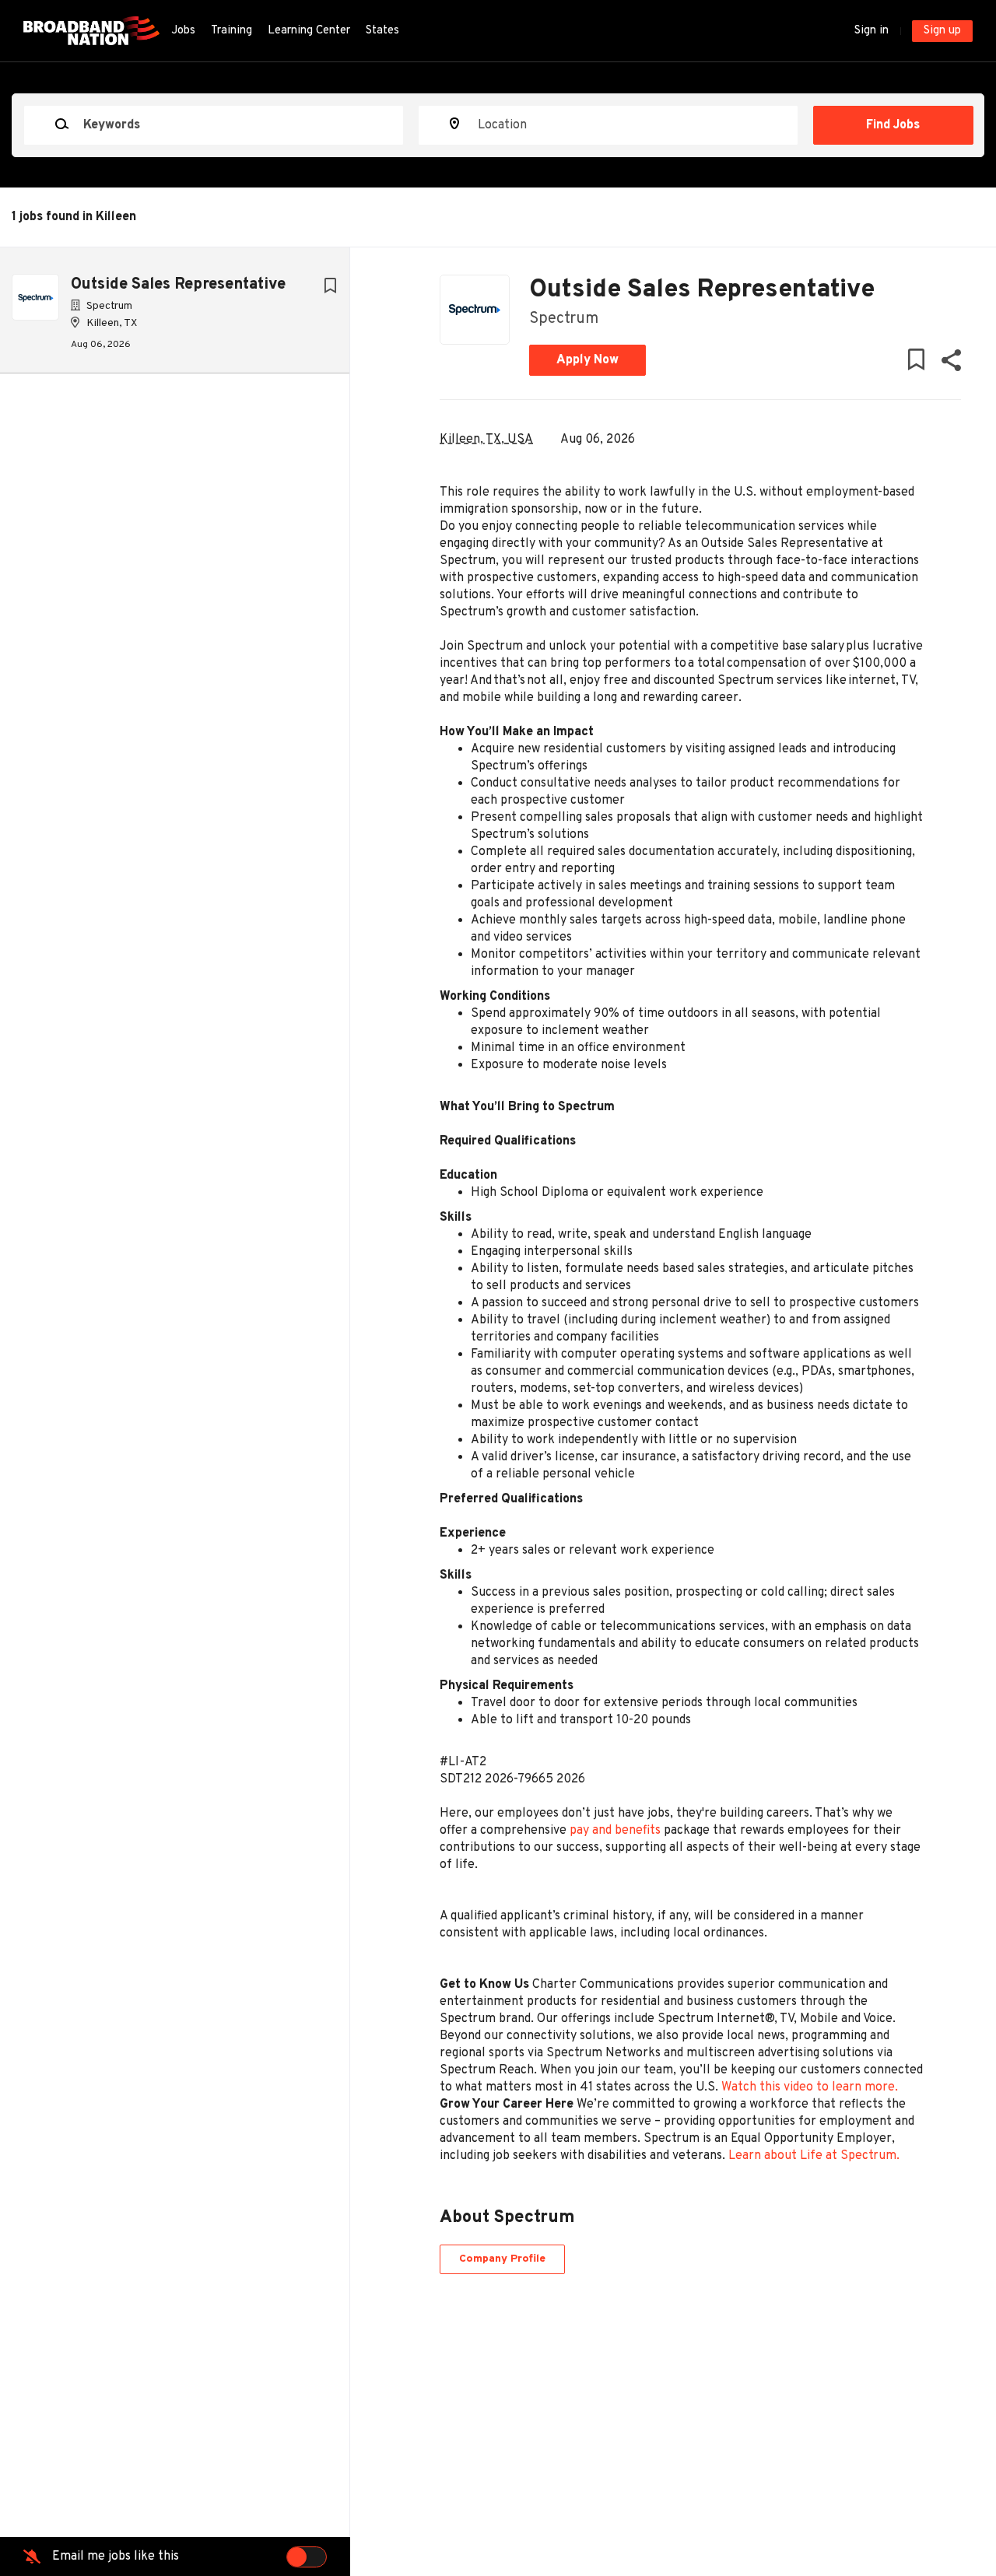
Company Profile (502, 2259)
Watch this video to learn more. (810, 2087)
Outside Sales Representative (178, 285)
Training (231, 31)
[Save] (330, 287)
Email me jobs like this (116, 2557)
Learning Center (309, 31)
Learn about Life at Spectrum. (814, 2156)
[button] (950, 364)
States (382, 31)
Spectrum (564, 319)
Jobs (183, 31)
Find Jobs (893, 125)
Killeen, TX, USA (486, 440)
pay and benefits (615, 1831)
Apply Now (587, 360)
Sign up (942, 31)
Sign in (871, 31)
